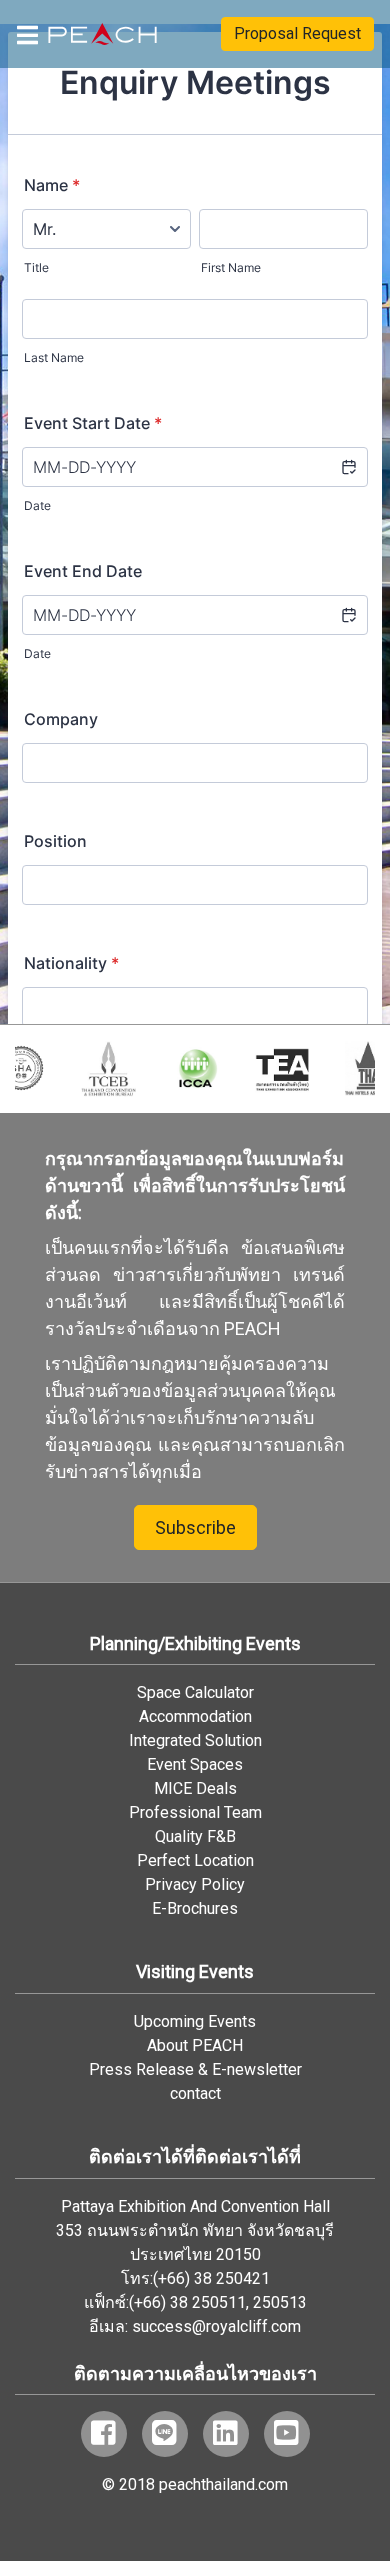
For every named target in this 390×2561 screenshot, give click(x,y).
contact (195, 2093)
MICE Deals (195, 1788)
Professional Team (195, 1812)
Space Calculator (195, 1692)
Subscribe (195, 1527)
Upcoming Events (195, 2021)
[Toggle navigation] (27, 33)
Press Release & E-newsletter (195, 2069)
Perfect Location (195, 1860)
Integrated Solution (195, 1740)
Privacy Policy (195, 1884)
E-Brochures (195, 1908)
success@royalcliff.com (216, 2326)
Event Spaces (195, 1764)
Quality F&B (195, 1836)
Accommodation (195, 1716)
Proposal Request (297, 33)
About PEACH (195, 2045)
